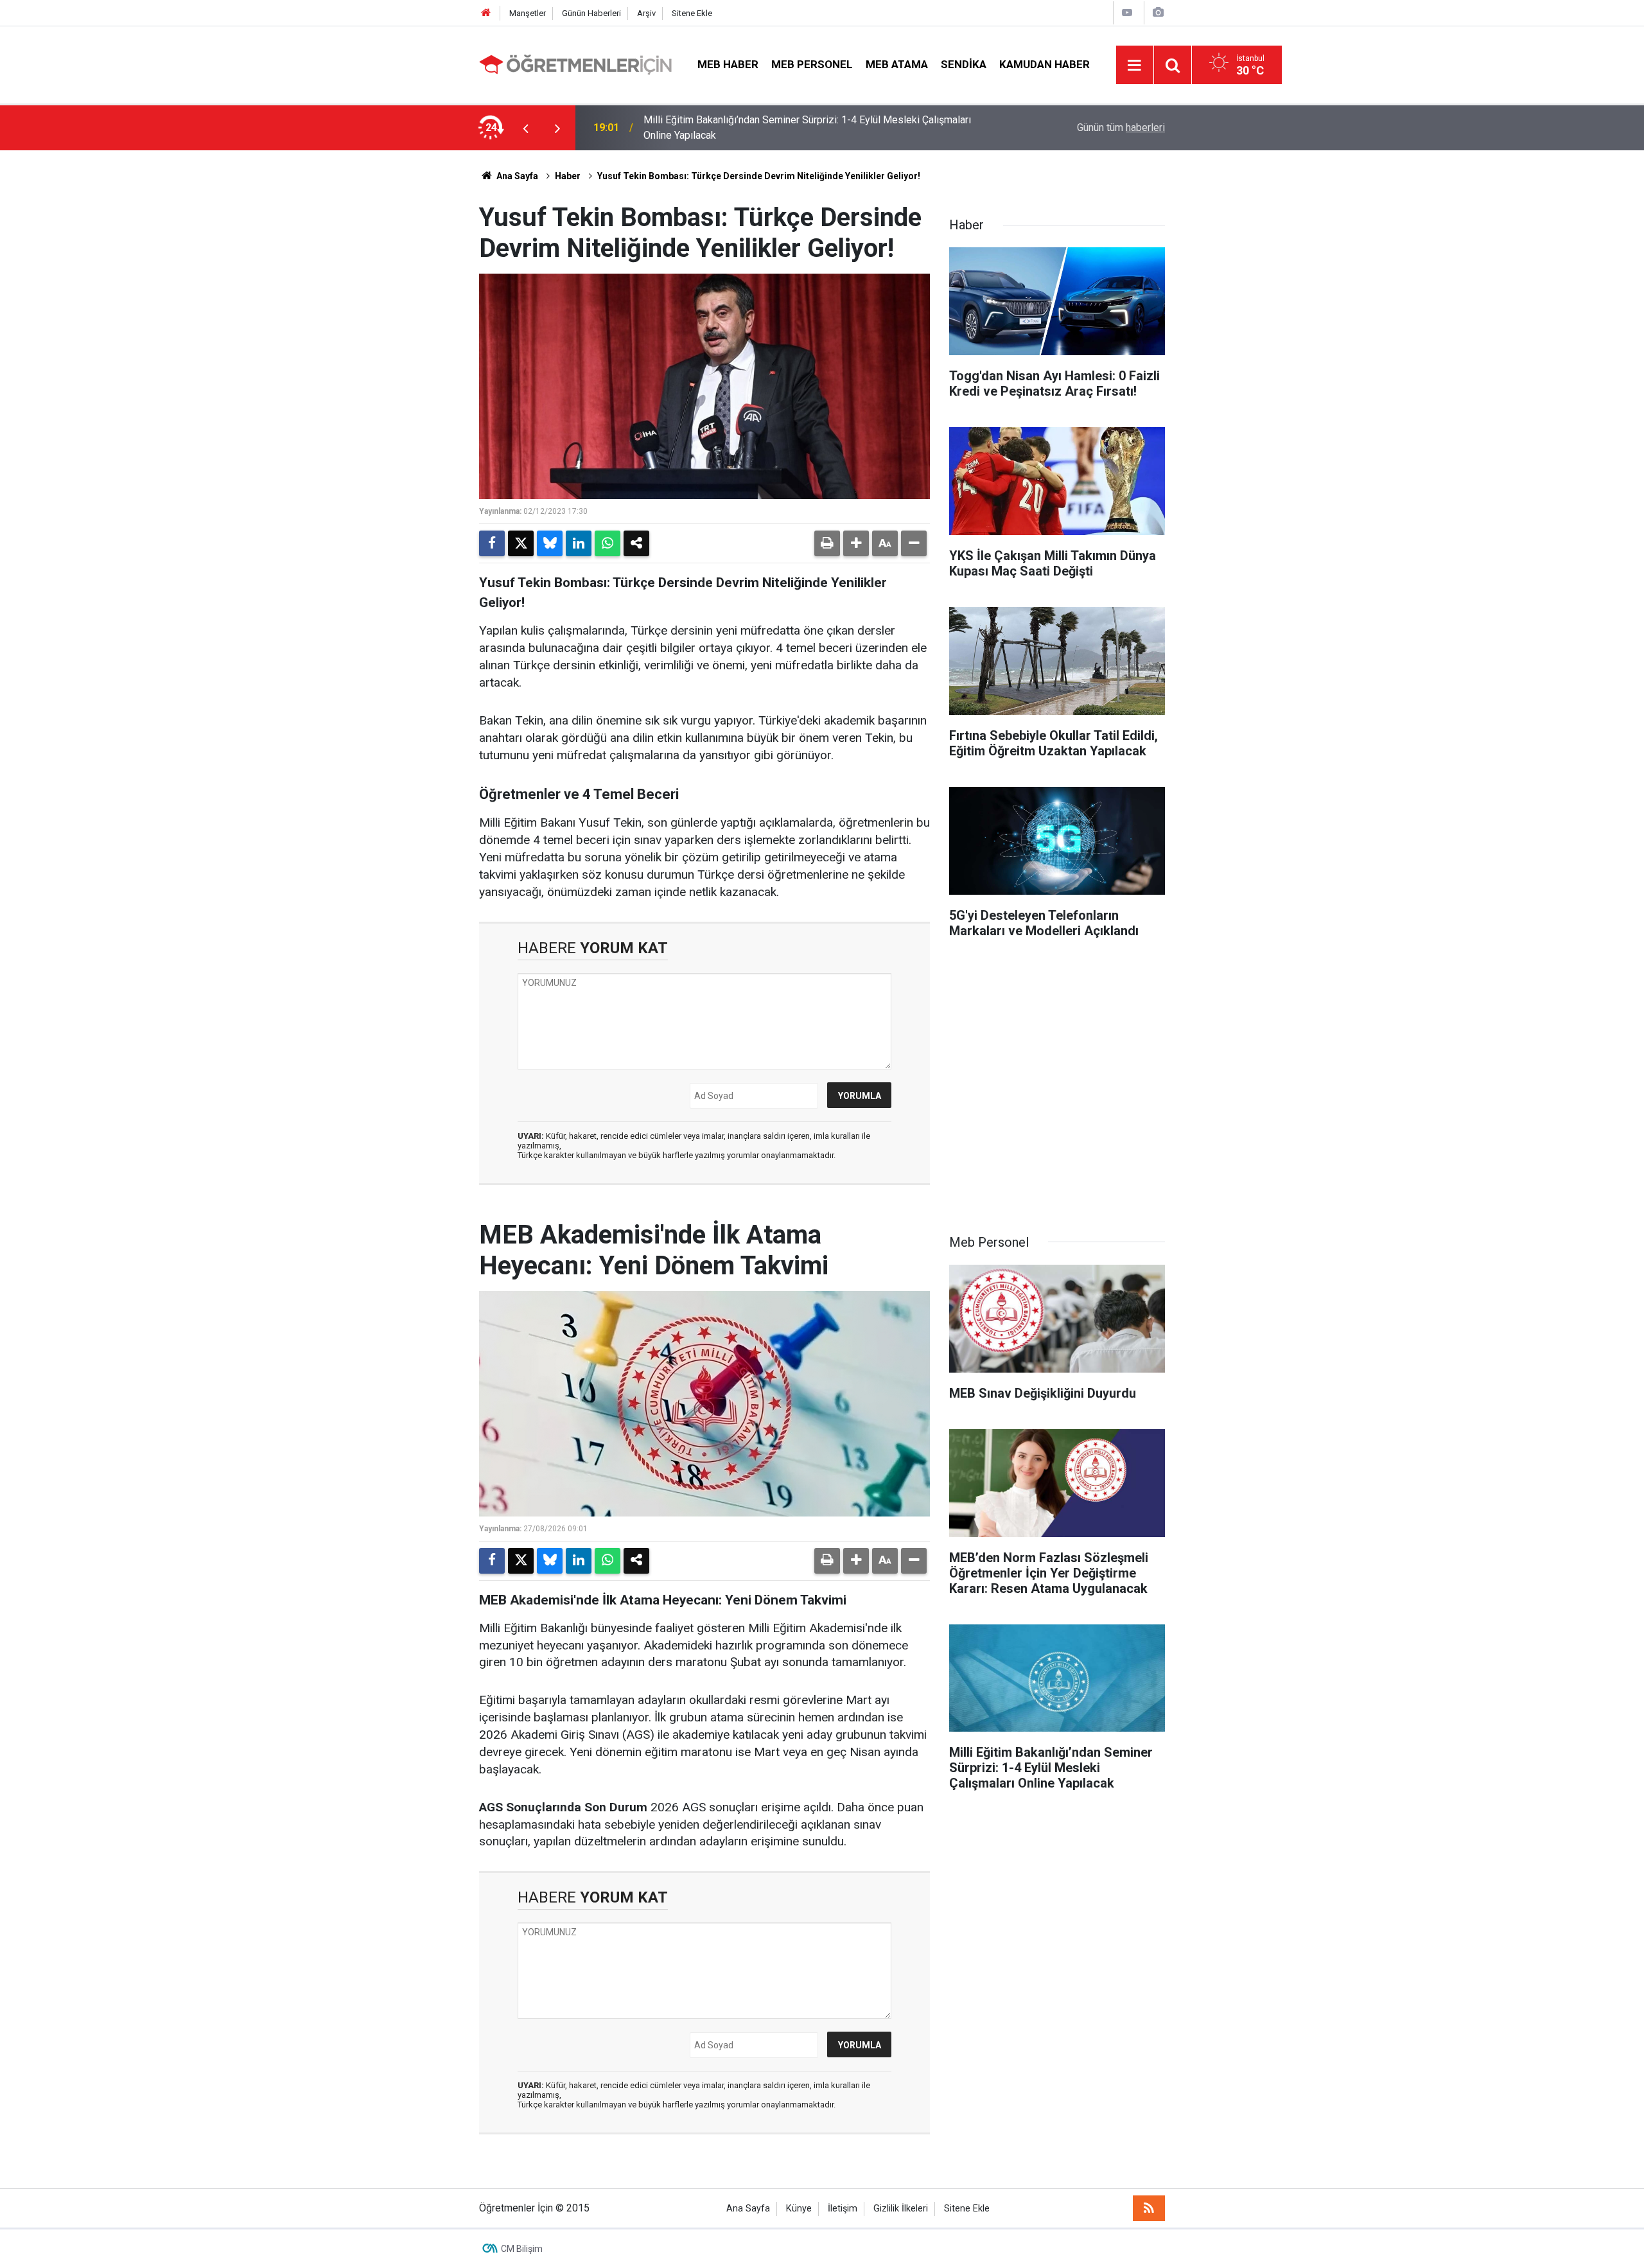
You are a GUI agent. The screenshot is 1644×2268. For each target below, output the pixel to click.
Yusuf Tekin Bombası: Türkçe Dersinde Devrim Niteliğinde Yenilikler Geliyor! (759, 176)
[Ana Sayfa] (486, 13)
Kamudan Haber (1045, 64)
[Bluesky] (550, 543)
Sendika (964, 64)
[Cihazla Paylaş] (636, 543)
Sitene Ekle (692, 13)
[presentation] (525, 128)
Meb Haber (728, 64)
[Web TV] (1127, 13)
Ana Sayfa (516, 176)
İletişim (843, 2209)
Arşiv (646, 13)
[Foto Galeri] (1158, 13)
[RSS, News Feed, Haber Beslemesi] (1149, 2208)
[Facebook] (492, 543)
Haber (568, 176)
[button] (856, 543)
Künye (799, 2209)
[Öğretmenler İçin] (575, 64)
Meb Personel (812, 64)
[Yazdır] (827, 543)
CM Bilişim (522, 2249)
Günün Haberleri (591, 13)
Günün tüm (1121, 127)
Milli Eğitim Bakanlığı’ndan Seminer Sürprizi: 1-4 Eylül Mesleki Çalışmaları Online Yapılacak (807, 127)
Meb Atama (897, 64)
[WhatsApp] (608, 543)
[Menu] (1135, 66)
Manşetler (528, 13)
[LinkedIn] (579, 543)
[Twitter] (521, 543)
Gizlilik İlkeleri (901, 2209)
